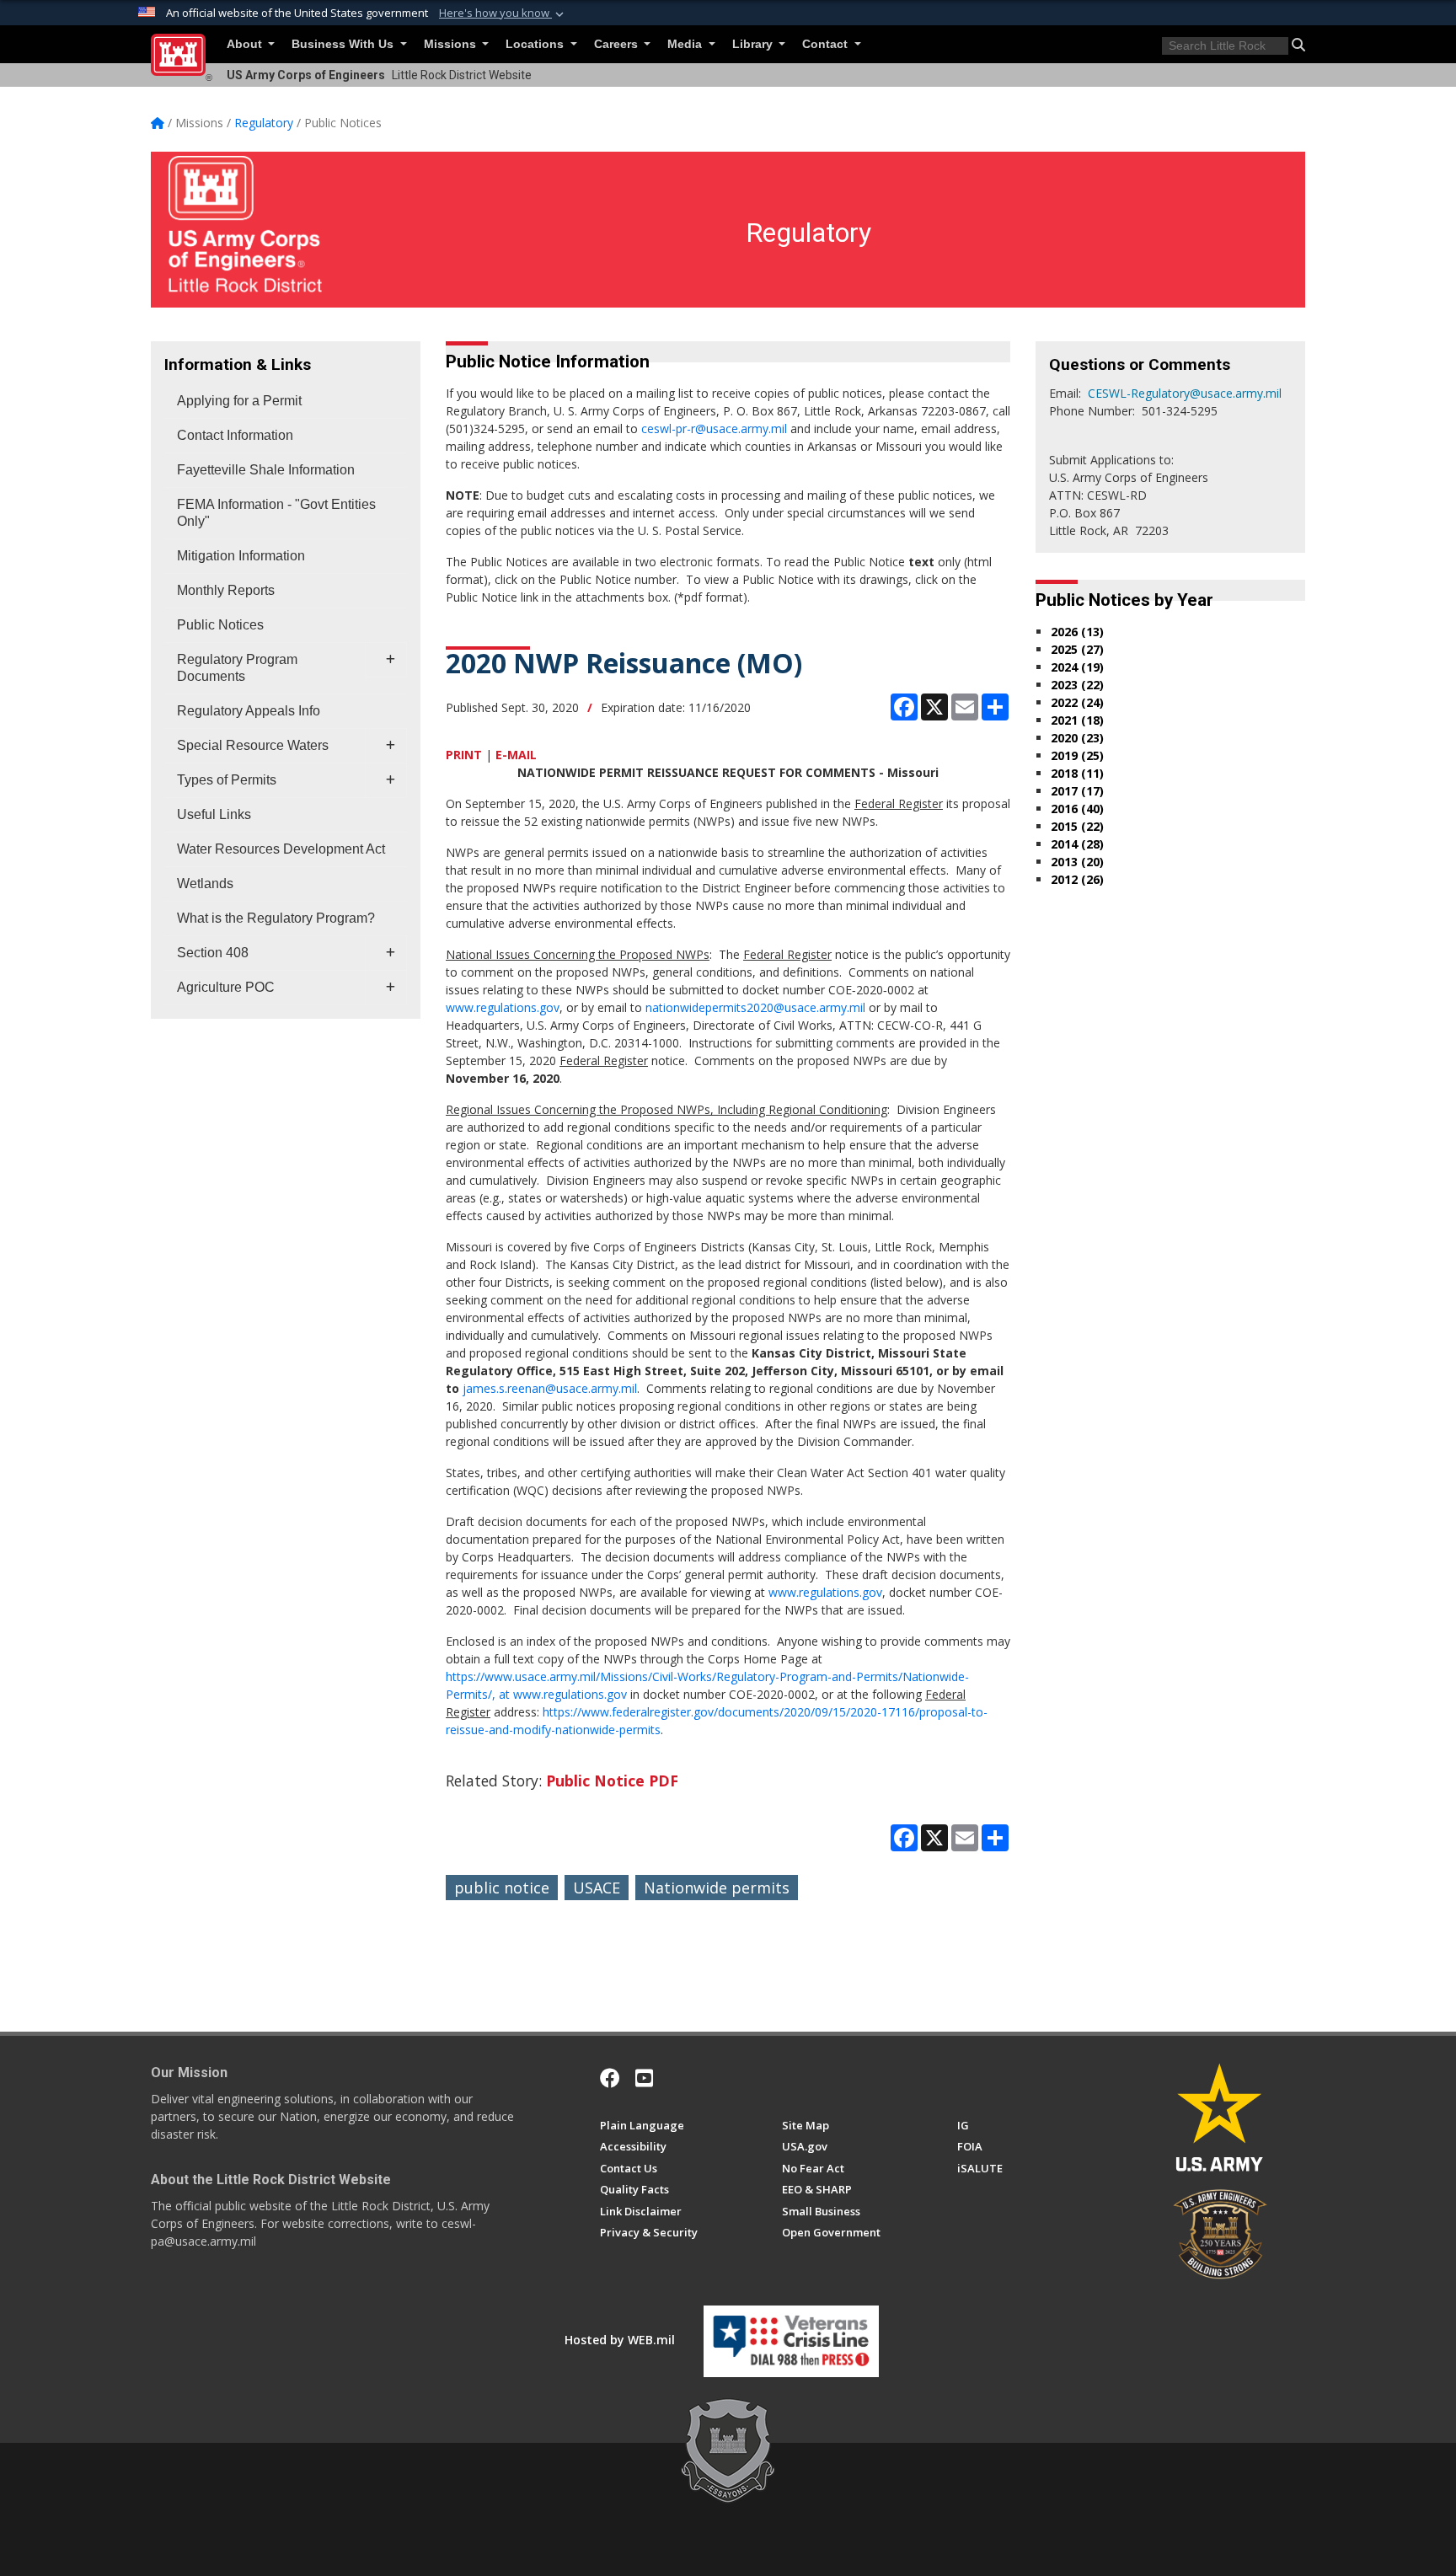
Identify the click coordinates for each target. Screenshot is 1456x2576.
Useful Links (214, 814)
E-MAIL (516, 755)
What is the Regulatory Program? (276, 918)
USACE (597, 1888)
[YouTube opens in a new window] (644, 2078)
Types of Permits (227, 780)
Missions (452, 44)
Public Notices (220, 625)
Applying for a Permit (239, 401)
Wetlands (205, 884)
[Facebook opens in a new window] (610, 2078)
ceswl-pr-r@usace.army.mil (714, 428)
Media (686, 44)
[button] (503, 13)
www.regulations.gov (503, 1007)
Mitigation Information (241, 556)
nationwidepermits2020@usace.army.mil (755, 1007)
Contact (827, 44)
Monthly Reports (226, 590)
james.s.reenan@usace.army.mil (550, 1388)
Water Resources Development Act (281, 849)
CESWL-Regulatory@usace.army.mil (1185, 393)
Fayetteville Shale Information (266, 470)
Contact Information (235, 435)
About (246, 44)
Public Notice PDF (612, 1781)
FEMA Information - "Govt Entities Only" (276, 513)
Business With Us (344, 44)
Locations (536, 44)
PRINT (464, 755)
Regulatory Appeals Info (249, 711)
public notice (502, 1888)
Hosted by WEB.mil (620, 2340)
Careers (618, 44)
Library (754, 44)
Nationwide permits (717, 1888)
